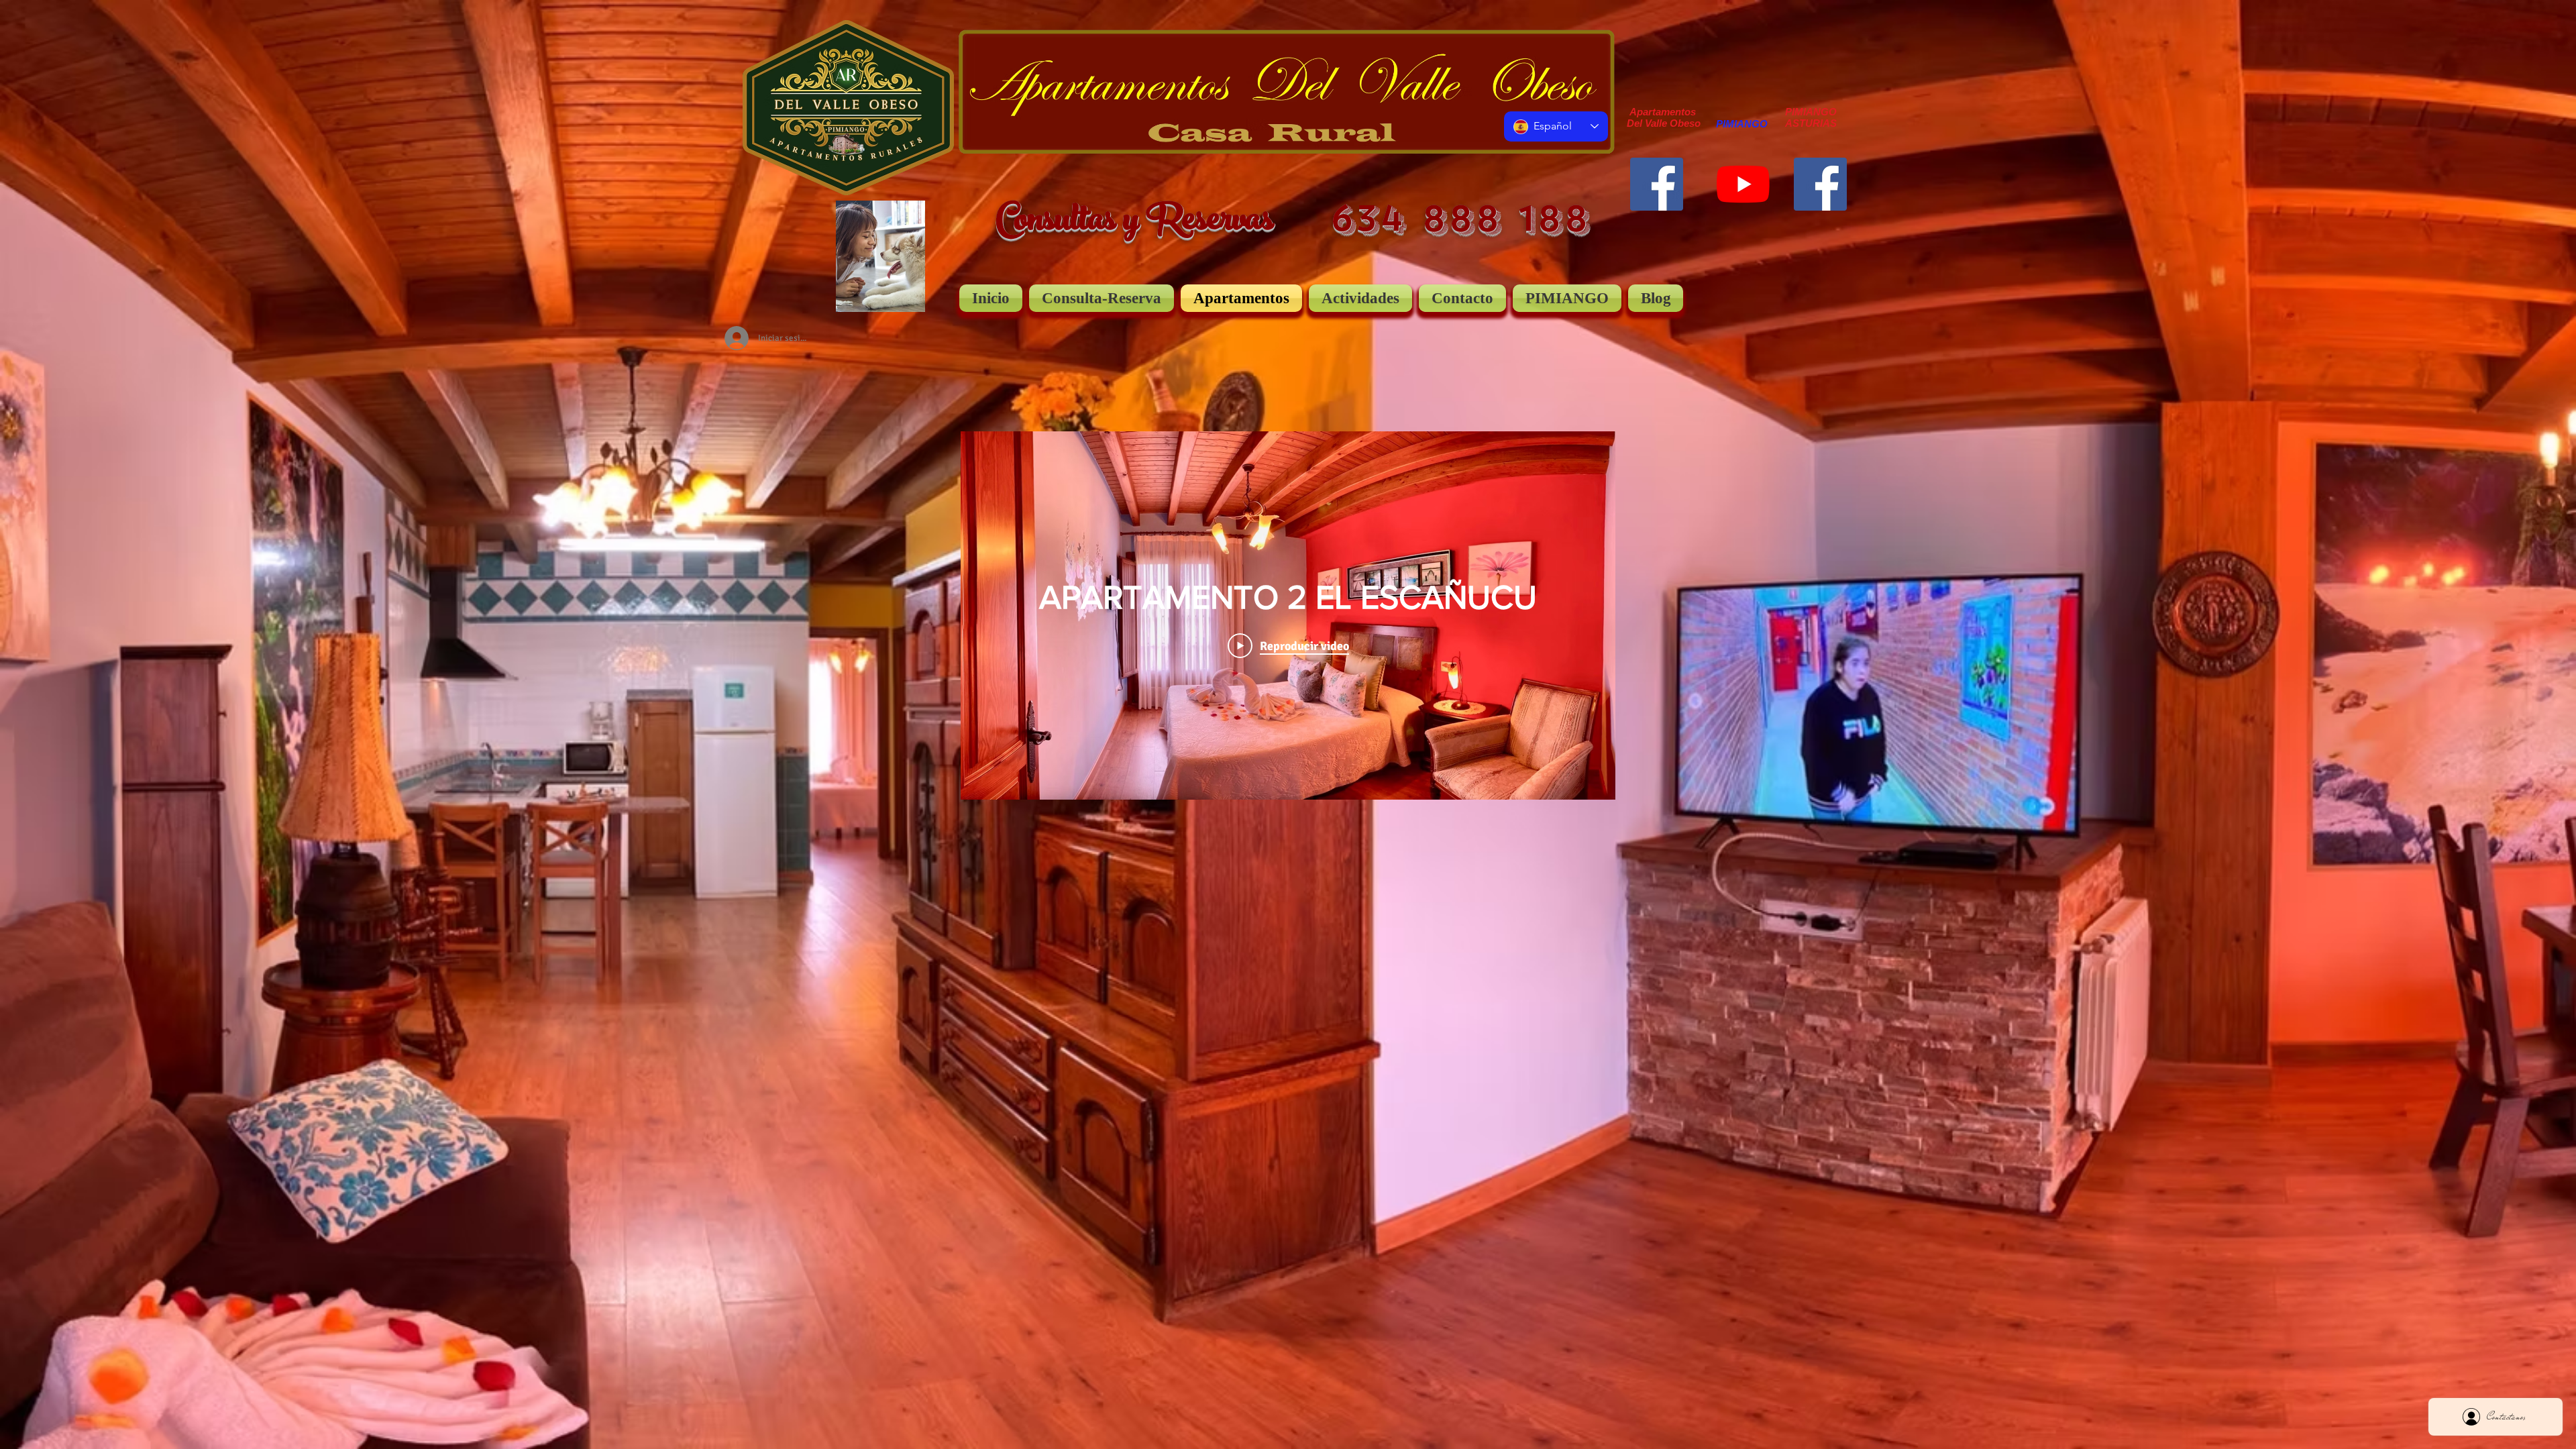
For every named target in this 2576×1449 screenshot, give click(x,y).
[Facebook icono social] (1657, 184)
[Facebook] (1820, 184)
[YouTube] (1743, 184)
